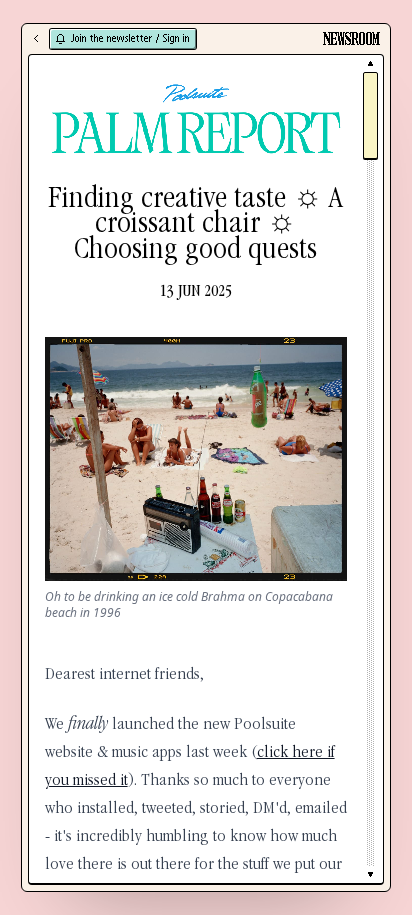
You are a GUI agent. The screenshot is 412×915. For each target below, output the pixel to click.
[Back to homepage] (36, 39)
